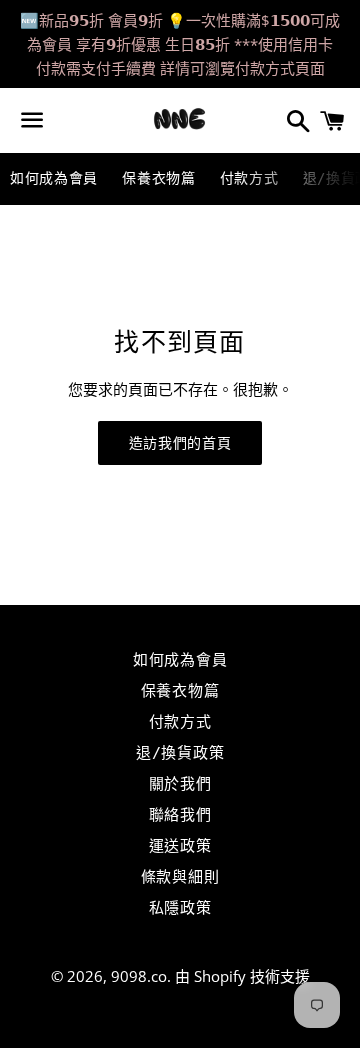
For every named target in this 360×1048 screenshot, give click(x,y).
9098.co (139, 976)
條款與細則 (180, 877)
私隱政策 (180, 908)
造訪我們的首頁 (180, 443)
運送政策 (180, 846)
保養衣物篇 (159, 178)
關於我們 (180, 784)
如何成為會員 (54, 178)
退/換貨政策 (180, 753)
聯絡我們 (180, 815)
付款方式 (249, 178)
